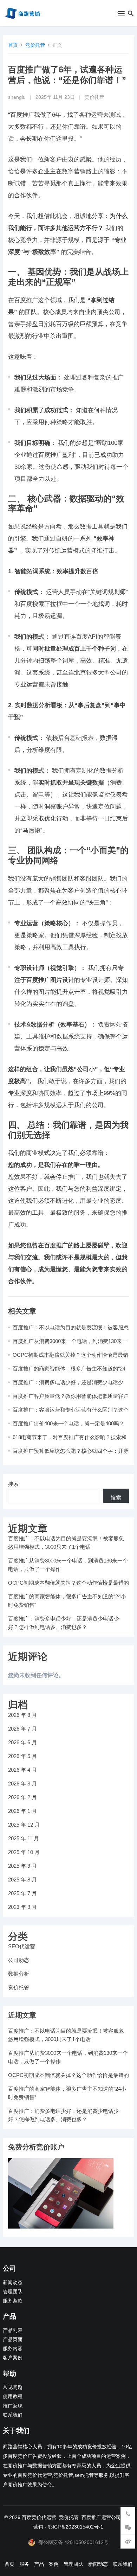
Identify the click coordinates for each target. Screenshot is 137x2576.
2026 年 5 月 (22, 1756)
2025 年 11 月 (24, 1838)
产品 (39, 2564)
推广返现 (13, 2406)
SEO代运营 (22, 1946)
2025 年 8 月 (22, 1880)
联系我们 (13, 2415)
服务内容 (13, 2349)
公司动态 (19, 1960)
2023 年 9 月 (22, 1907)
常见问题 (13, 2387)
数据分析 (19, 1974)
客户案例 (13, 2358)
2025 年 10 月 (24, 1852)
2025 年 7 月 (22, 1893)
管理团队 (13, 2292)
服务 (24, 2564)
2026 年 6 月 (22, 1742)
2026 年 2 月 (22, 1797)
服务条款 (13, 2301)
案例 (54, 2564)
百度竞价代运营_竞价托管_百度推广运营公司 (71, 2517)
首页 (13, 45)
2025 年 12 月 (24, 1825)
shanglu (17, 97)
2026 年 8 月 (22, 1715)
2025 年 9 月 (22, 1866)
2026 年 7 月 (22, 1729)
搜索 (13, 1484)
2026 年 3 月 (22, 1784)
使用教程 (13, 2396)
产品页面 (13, 2340)
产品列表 (13, 2330)
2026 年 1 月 (22, 1811)
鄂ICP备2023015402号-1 (76, 2527)
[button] (121, 15)
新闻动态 (13, 2283)
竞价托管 (35, 45)
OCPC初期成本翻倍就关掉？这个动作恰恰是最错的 (68, 1583)
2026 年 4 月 (22, 1770)
